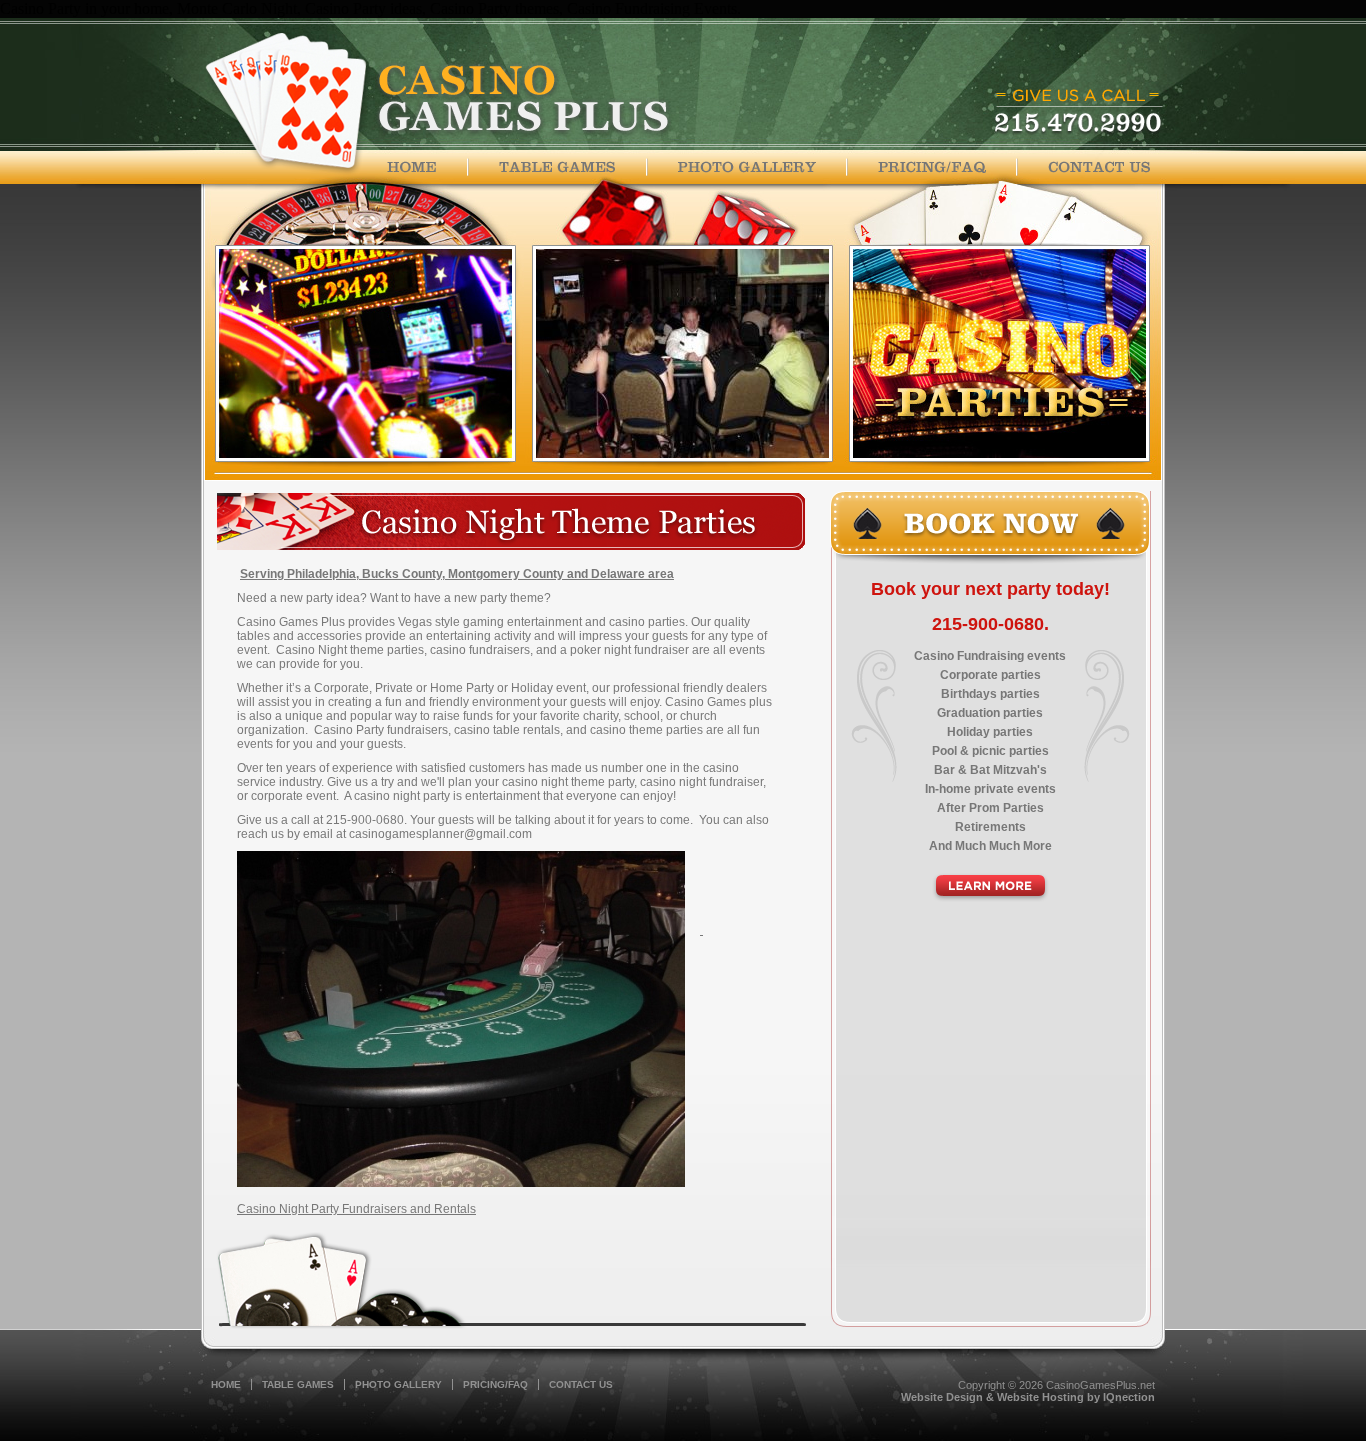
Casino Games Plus (437, 102)
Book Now (990, 527)
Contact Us (581, 1384)
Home (428, 167)
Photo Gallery (398, 1384)
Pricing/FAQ (495, 1384)
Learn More (990, 887)
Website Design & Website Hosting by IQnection (1028, 1397)
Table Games (298, 1384)
